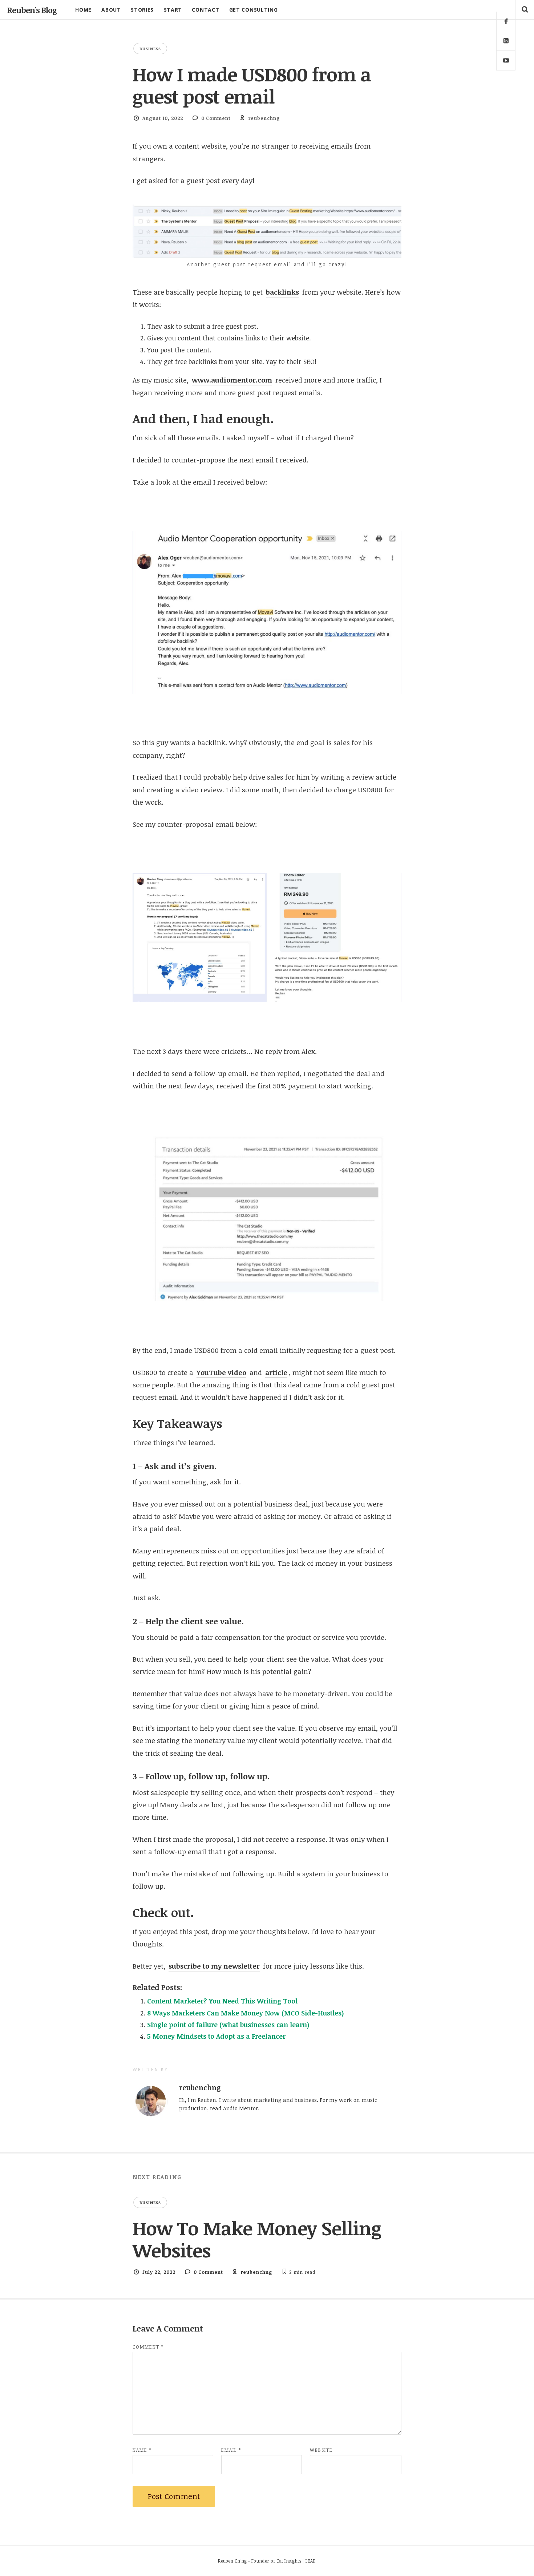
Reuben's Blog (32, 10)
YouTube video (221, 1372)
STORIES (142, 10)
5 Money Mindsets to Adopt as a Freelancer (216, 2036)
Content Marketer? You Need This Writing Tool (222, 2001)
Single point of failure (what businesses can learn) (228, 2025)
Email (231, 2450)
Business (150, 48)
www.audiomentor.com (232, 380)
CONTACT (205, 10)
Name (142, 2450)
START (173, 10)
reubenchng (264, 118)
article (276, 1372)
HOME (83, 10)
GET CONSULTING (254, 10)
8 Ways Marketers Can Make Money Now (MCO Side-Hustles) (246, 2013)
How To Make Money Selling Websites (257, 2239)
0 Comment (216, 118)
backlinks (282, 292)
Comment (148, 2347)
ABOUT (111, 10)
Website (321, 2450)
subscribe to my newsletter (214, 1966)
